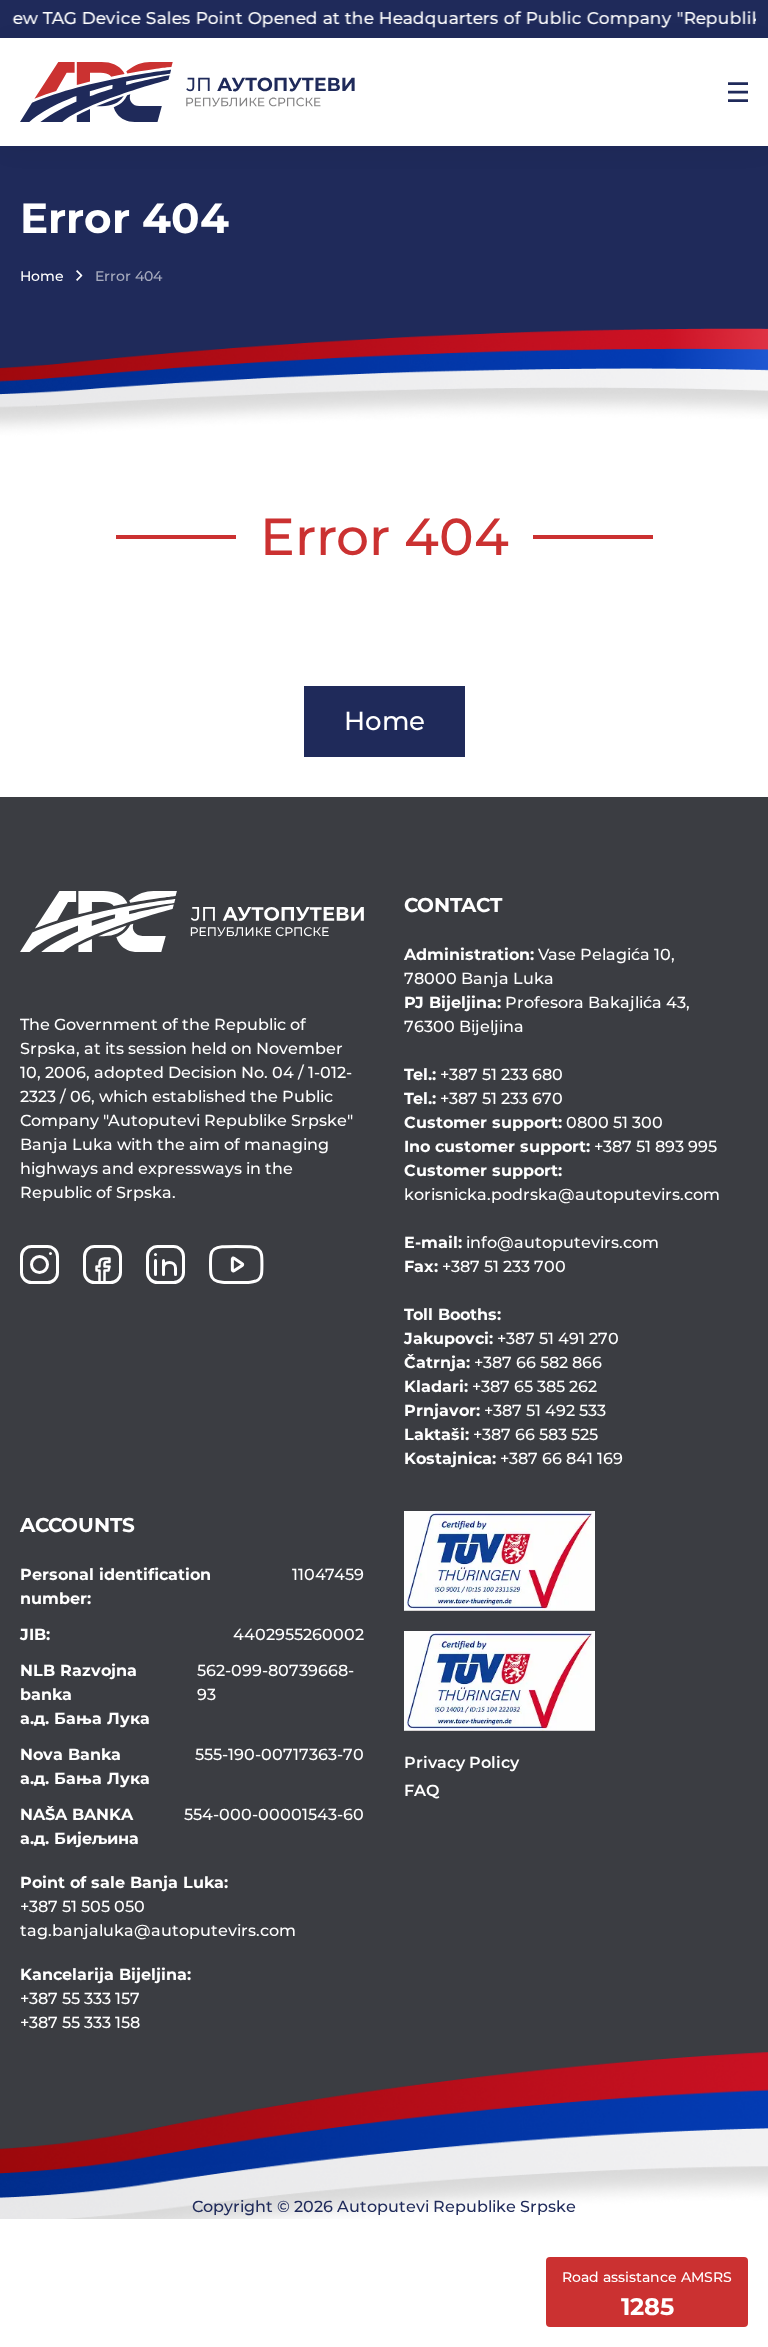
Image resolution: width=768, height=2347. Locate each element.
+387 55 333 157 (80, 1998)
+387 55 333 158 (80, 2022)
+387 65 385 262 (500, 1386)
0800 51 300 (533, 1122)
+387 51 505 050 (82, 1906)
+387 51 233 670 (483, 1098)
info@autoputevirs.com (531, 1242)
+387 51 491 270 (511, 1338)
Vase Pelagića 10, (539, 966)
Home (42, 276)
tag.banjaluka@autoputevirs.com (158, 1930)
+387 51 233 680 (483, 1074)
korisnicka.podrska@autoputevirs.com (562, 1182)
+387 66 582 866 (503, 1362)
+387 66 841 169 (513, 1458)
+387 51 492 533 (505, 1410)
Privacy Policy (461, 1762)
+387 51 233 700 (485, 1266)
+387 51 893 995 (560, 1146)
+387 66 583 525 (501, 1434)
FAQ (421, 1790)
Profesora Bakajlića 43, (547, 1014)
